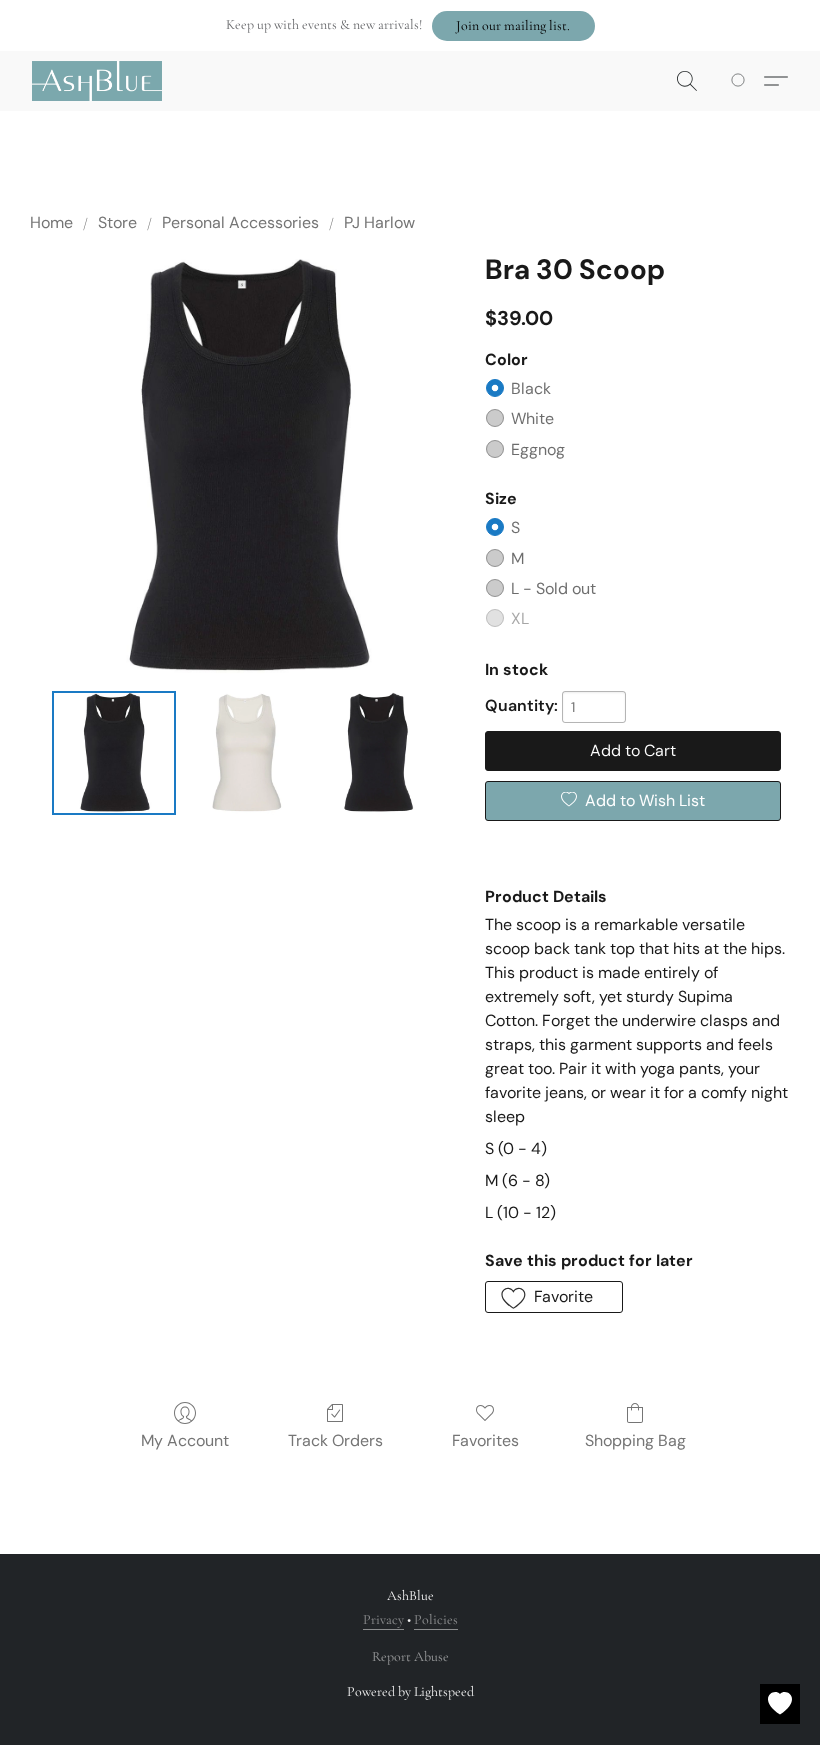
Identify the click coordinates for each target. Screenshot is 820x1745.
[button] (513, 26)
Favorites (485, 1440)
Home (51, 222)
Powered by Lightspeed (410, 1691)
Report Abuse (410, 1656)
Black (531, 388)
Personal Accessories (240, 222)
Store (117, 222)
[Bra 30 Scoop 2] (378, 753)
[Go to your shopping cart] (741, 81)
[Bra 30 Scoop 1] (246, 753)
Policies (436, 1619)
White (532, 418)
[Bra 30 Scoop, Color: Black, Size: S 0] (114, 753)
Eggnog (538, 449)
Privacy (383, 1619)
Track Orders (335, 1440)
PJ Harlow (379, 222)
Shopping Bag (635, 1440)
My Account (185, 1440)
